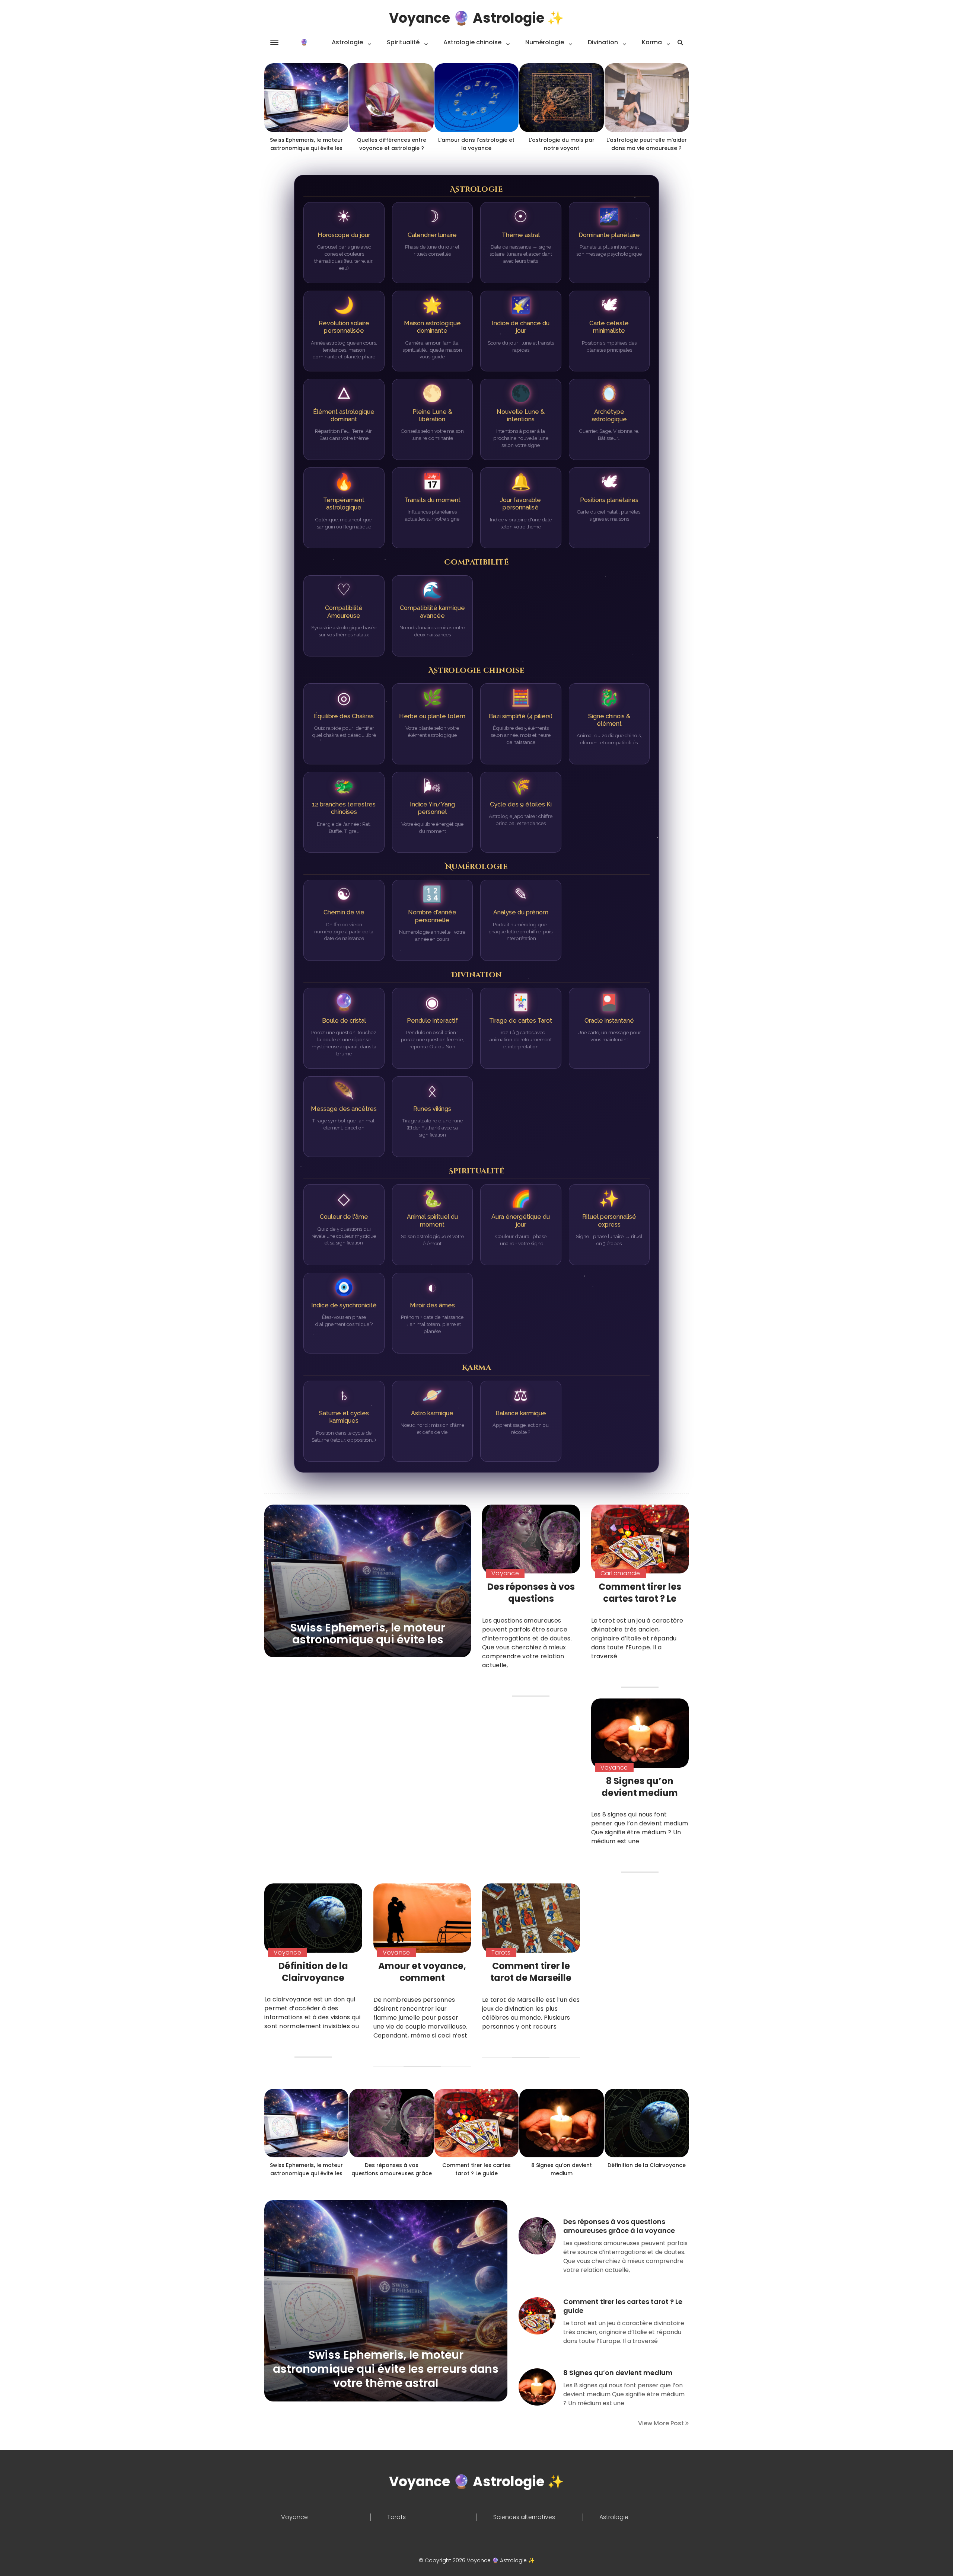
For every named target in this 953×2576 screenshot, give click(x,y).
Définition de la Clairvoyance (313, 1972)
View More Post (662, 2423)
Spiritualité (403, 42)
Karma (652, 42)
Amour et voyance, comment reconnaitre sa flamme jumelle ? (422, 1984)
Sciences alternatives (524, 2517)
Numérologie (545, 42)
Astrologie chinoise (472, 42)
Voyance (505, 1573)
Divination (603, 42)
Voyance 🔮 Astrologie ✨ (476, 18)
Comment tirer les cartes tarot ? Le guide (640, 1599)
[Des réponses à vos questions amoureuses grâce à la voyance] (531, 1539)
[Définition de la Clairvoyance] (313, 1918)
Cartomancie (620, 1573)
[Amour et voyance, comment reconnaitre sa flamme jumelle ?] (422, 1918)
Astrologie (347, 42)
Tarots (501, 1952)
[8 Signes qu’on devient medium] (640, 1733)
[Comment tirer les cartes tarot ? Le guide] (640, 1539)
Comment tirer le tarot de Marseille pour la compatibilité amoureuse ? (531, 1984)
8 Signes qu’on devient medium (640, 1787)
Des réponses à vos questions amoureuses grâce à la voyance (531, 1605)
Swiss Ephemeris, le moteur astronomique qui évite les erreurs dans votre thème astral (368, 1639)
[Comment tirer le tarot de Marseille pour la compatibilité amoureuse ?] (531, 1918)
